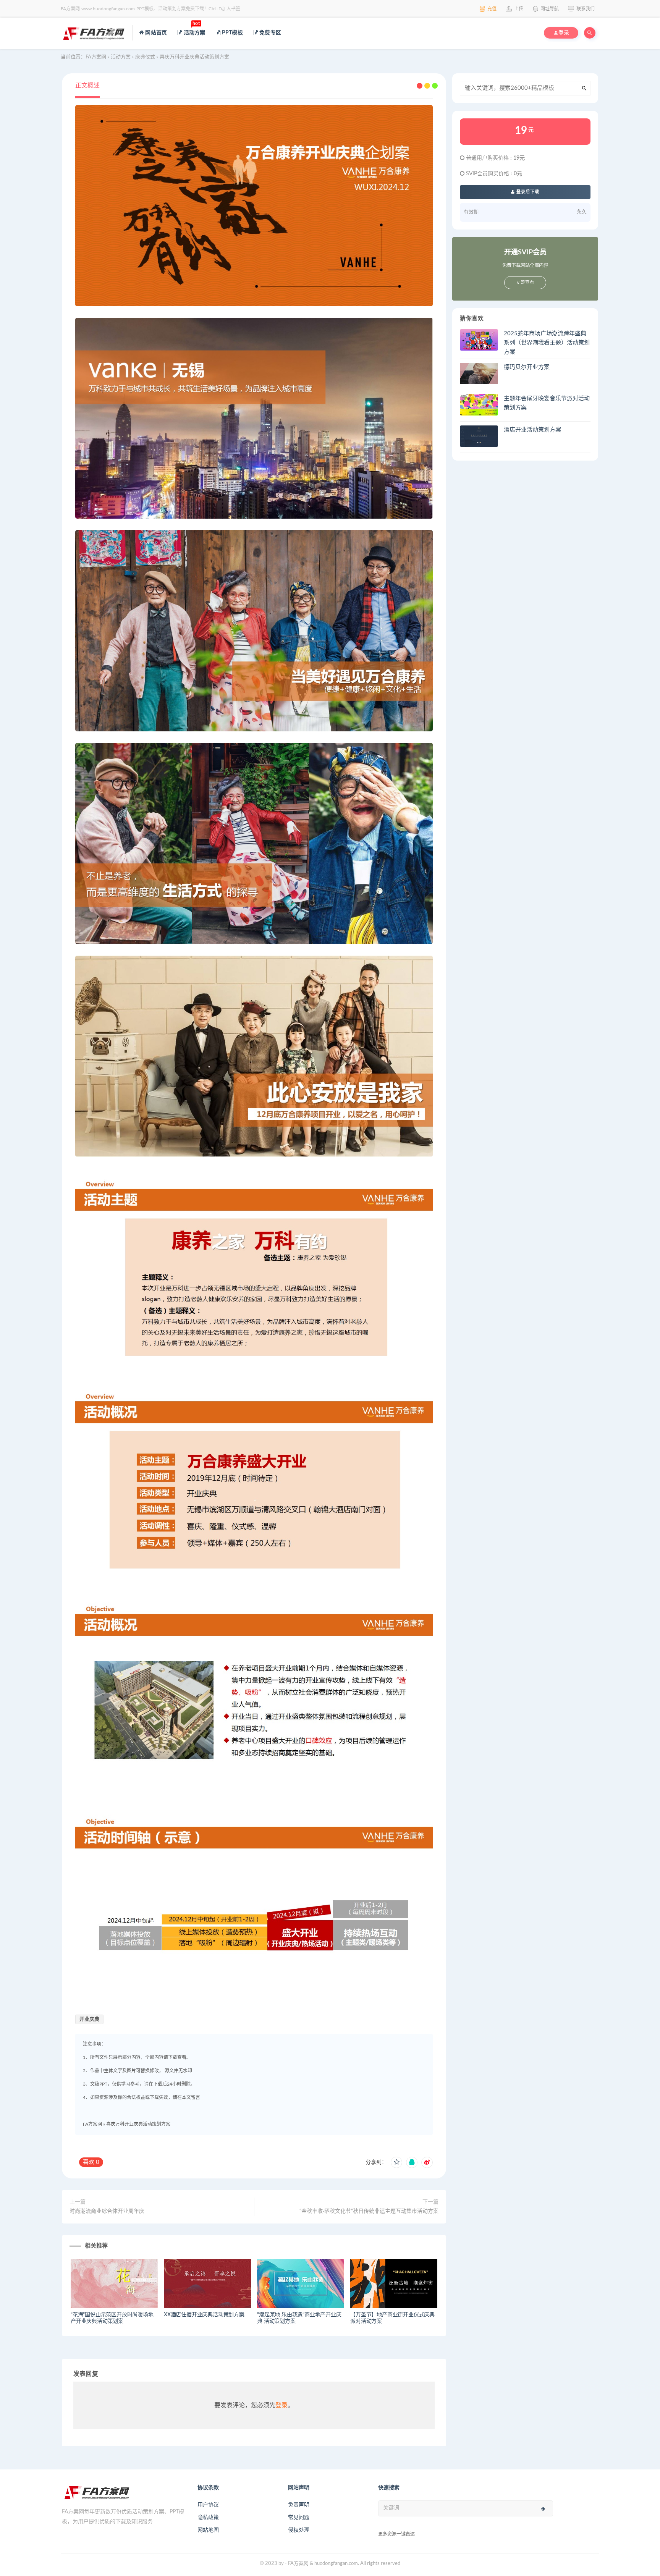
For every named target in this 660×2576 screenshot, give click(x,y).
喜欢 (91, 2162)
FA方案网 (92, 2124)
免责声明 (299, 2505)
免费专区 (270, 33)
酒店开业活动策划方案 (532, 430)
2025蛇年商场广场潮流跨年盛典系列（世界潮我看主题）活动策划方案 (547, 343)
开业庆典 (89, 2019)
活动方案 (194, 29)
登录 (281, 2405)
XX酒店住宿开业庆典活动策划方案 (204, 2315)
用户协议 (208, 2505)
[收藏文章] (396, 2162)
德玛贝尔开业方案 (527, 367)
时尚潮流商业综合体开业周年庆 (107, 2211)
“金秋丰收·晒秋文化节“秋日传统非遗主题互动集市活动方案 (369, 2211)
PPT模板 (232, 33)
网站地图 (208, 2530)
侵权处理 (299, 2530)
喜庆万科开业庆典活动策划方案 (138, 2124)
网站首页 (155, 33)
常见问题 (299, 2518)
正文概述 (87, 86)
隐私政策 (208, 2518)
